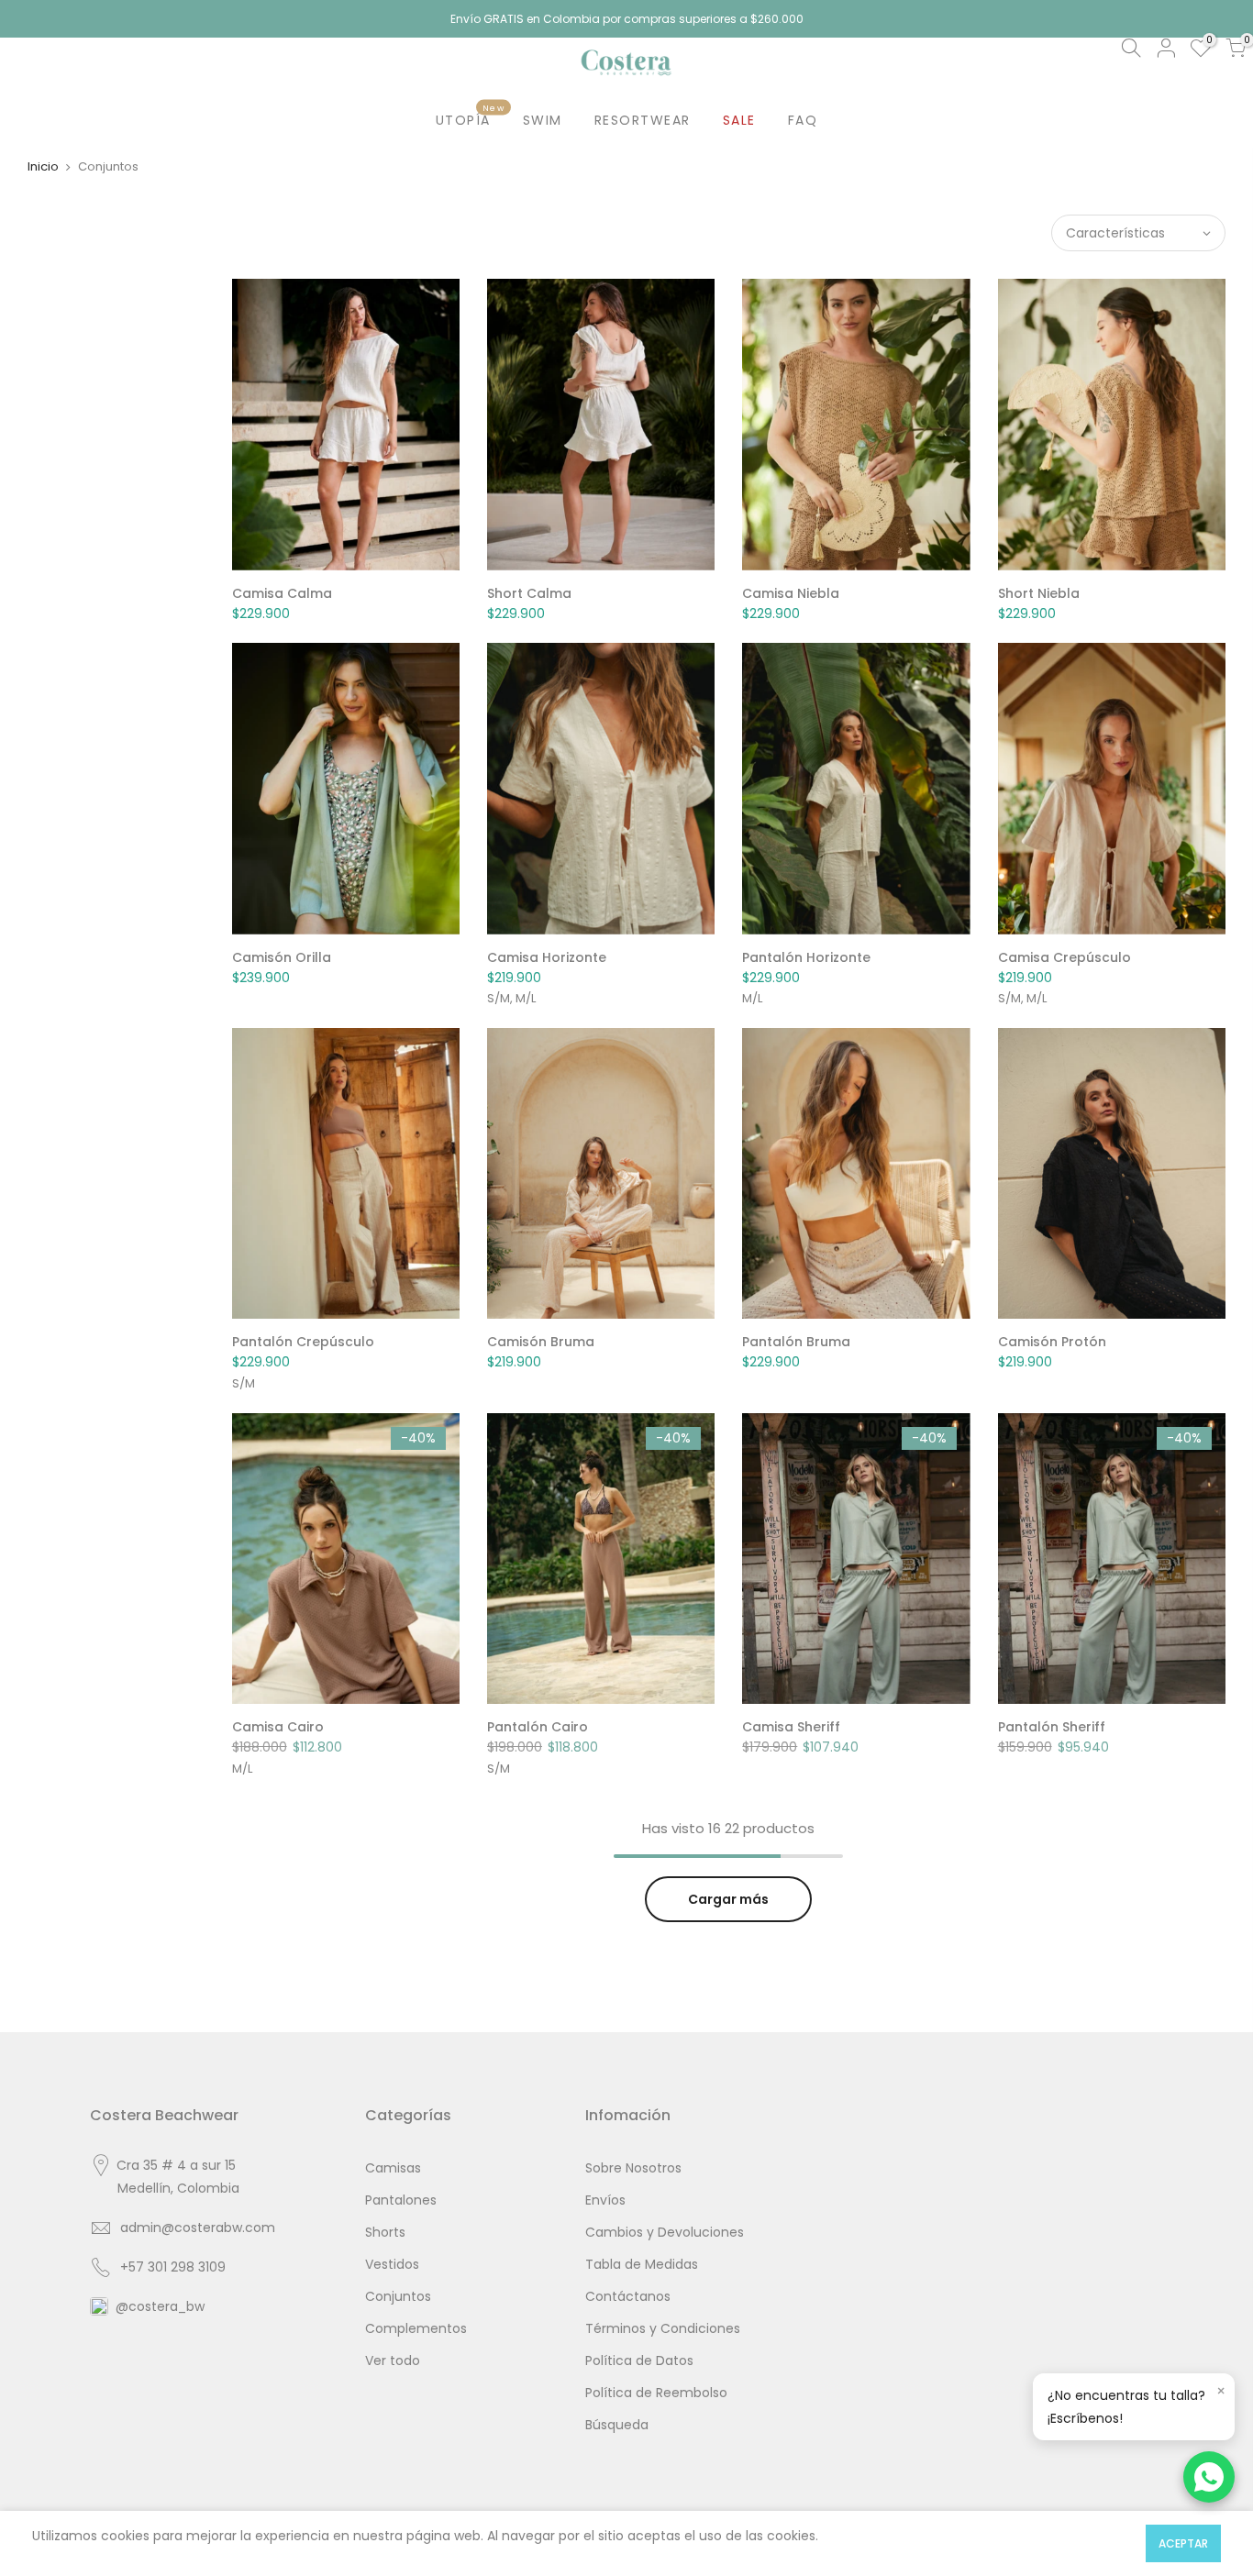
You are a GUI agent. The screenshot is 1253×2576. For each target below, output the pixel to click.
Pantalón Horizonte (806, 957)
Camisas (393, 2168)
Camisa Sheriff (791, 1727)
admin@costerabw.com (198, 2228)
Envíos (605, 2200)
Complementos (416, 2328)
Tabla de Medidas (642, 2264)
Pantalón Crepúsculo (303, 1342)
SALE (739, 120)
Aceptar (1183, 2543)
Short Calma (529, 593)
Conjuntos (398, 2296)
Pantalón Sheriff (1052, 1727)
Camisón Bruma (541, 1342)
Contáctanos (628, 2296)
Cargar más (728, 1899)
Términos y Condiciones (663, 2328)
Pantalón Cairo (538, 1727)
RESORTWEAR (643, 120)
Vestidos (392, 2264)
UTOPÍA (471, 116)
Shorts (385, 2232)
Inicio (43, 166)
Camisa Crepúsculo (1064, 957)
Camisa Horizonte (547, 957)
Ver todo (393, 2360)
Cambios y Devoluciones (665, 2232)
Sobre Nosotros (633, 2168)
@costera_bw (160, 2306)
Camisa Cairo (278, 1727)
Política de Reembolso (656, 2393)
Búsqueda (617, 2425)
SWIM (543, 120)
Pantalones (401, 2200)
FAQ (803, 120)
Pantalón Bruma (796, 1342)
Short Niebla (1039, 593)
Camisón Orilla (282, 957)
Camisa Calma (282, 593)
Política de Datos (639, 2360)
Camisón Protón (1052, 1342)
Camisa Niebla (791, 593)
